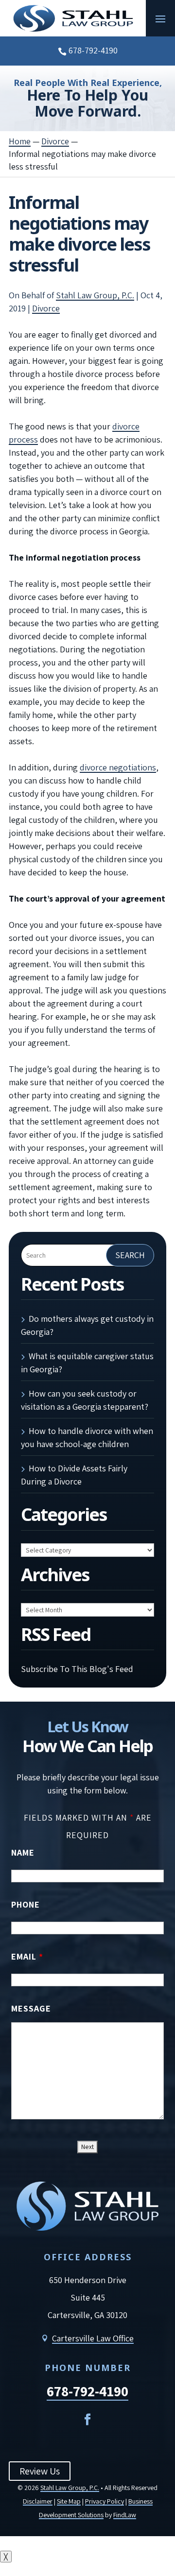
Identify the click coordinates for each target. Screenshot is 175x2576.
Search (130, 1255)
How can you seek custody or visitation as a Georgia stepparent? (85, 1400)
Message (31, 2008)
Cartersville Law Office (93, 2338)
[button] (160, 18)
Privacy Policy (105, 2501)
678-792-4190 (93, 50)
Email (27, 1956)
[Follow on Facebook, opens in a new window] (87, 2420)
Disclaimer (38, 2501)
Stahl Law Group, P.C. (95, 295)
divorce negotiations (118, 767)
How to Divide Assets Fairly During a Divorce (74, 1475)
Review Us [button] (40, 2471)
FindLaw (125, 2515)
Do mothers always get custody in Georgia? (87, 1325)
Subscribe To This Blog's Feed (77, 1669)
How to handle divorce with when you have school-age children (87, 1437)
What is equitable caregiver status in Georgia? (87, 1363)
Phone (26, 1904)
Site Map (69, 2501)
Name (23, 1852)
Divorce (46, 308)
